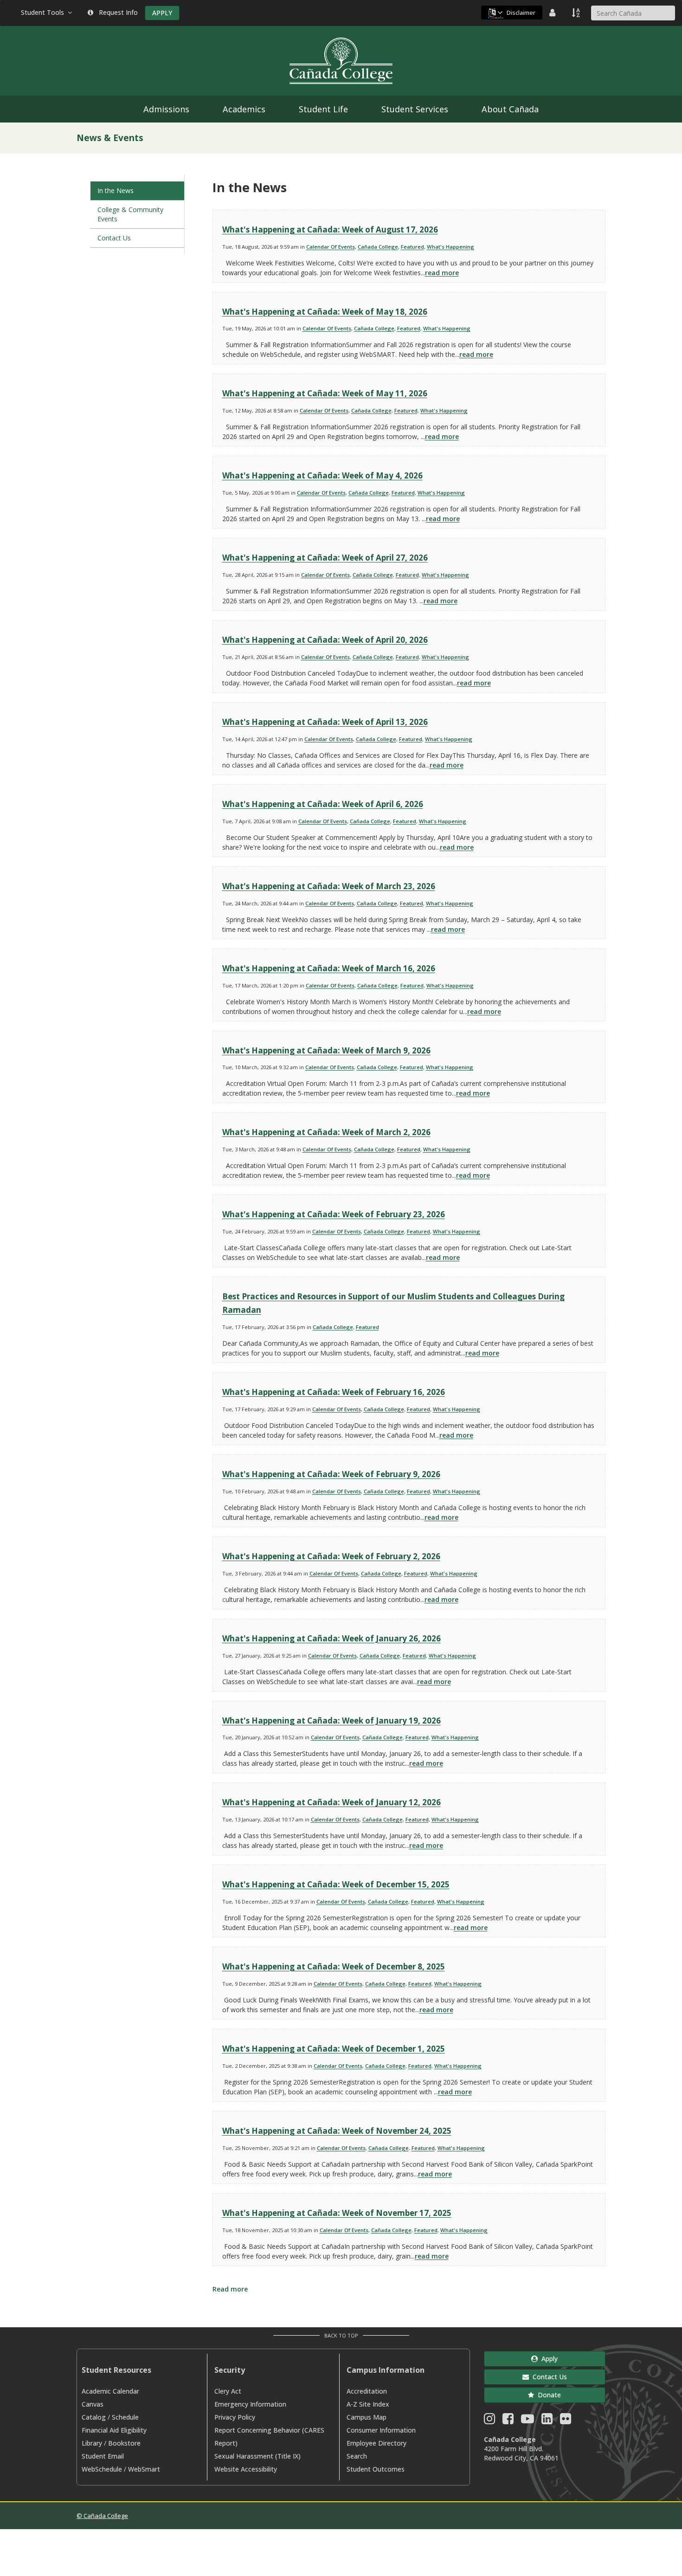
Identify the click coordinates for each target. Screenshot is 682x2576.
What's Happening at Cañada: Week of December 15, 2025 (336, 1884)
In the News (116, 190)
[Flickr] (566, 2421)
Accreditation (367, 2391)
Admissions (166, 109)
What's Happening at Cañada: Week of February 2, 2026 (331, 1556)
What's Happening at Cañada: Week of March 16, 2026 (329, 968)
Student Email (103, 2456)
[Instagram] (489, 2421)
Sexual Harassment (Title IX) (257, 2456)
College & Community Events (130, 214)
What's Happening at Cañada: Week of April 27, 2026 (325, 558)
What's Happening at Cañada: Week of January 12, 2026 (331, 1802)
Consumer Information (381, 2430)
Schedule (125, 2417)
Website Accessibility (246, 2469)
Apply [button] (548, 2359)
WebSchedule (102, 2469)
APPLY (162, 13)
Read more (230, 2289)
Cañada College (378, 247)
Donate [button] (547, 2395)
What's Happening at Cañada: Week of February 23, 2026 (334, 1214)
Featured (412, 247)
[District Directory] (553, 13)
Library (92, 2443)
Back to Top (341, 2335)
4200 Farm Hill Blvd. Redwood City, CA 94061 (521, 2453)
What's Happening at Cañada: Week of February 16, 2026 (334, 1392)
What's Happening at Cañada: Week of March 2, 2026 (326, 1132)
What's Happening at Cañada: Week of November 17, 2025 (337, 2213)
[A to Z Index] (577, 13)
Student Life (323, 109)
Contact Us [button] (548, 2377)
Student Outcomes (376, 2469)
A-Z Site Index (368, 2404)
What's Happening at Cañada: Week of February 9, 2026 (331, 1474)
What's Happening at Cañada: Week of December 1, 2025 (334, 2049)
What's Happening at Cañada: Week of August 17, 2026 (330, 229)
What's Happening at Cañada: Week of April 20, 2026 (325, 640)
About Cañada (510, 109)
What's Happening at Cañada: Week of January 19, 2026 (331, 1721)
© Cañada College (102, 2516)
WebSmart (144, 2469)
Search (357, 2456)
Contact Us (114, 238)
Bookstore (124, 2443)
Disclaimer (521, 13)
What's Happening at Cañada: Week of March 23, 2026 (329, 886)
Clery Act (228, 2391)
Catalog (94, 2417)
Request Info (116, 12)
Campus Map (367, 2417)
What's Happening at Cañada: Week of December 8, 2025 (334, 1966)
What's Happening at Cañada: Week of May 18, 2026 (325, 312)
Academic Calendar (110, 2391)
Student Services (415, 109)
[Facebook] (508, 2421)
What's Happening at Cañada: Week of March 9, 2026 (326, 1050)
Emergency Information (250, 2404)
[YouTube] (528, 2421)
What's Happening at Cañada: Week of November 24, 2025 (337, 2131)
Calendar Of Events (331, 247)
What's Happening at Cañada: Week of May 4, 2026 (322, 475)
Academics (244, 109)
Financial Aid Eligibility (114, 2430)
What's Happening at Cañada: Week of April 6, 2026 (323, 804)
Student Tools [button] (44, 12)
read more (442, 273)
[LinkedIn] (547, 2421)
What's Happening (450, 247)
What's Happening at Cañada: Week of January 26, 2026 (331, 1638)
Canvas (93, 2404)
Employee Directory (376, 2443)
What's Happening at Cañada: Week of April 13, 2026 (325, 722)
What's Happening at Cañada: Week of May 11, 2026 (325, 393)
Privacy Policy (235, 2417)
